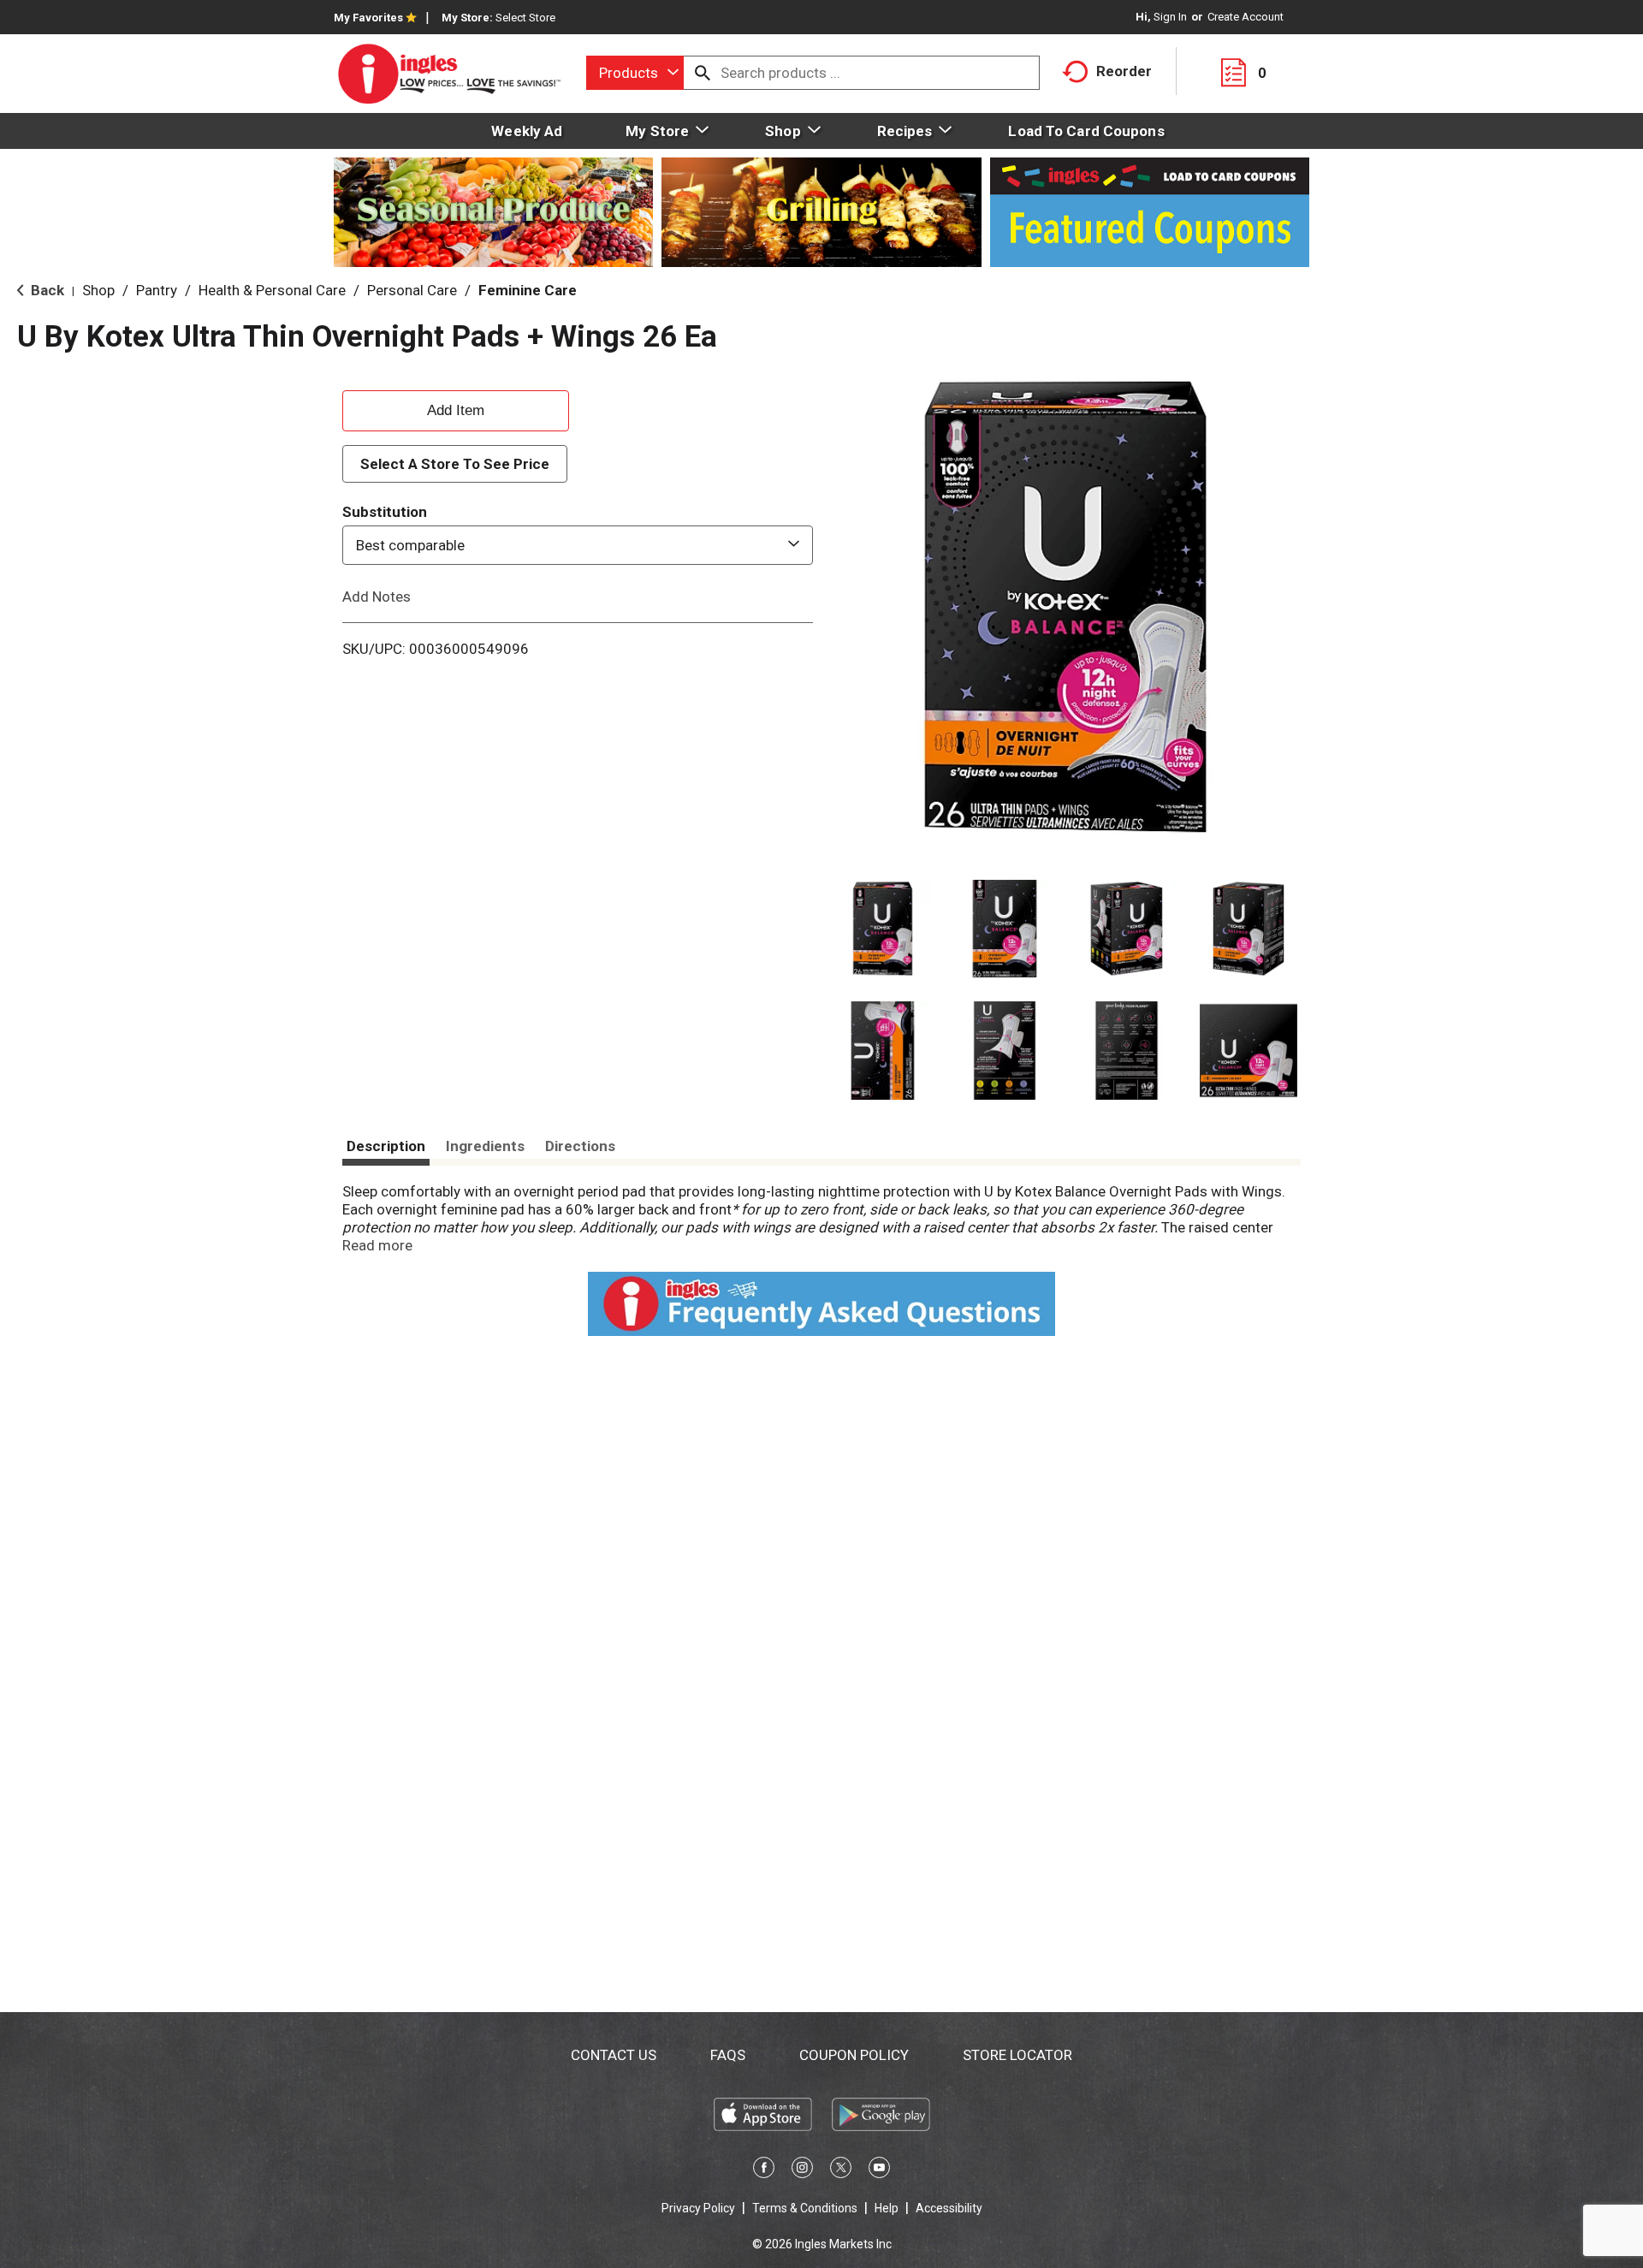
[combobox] (635, 73)
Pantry (157, 290)
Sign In (1170, 17)
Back (46, 290)
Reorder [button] (1124, 71)
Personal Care (412, 290)
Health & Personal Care (272, 290)
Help (887, 2208)
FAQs (728, 2055)
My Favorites (368, 18)
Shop (98, 290)
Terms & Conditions (805, 2208)
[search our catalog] (703, 73)
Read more (377, 1245)
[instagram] (802, 2170)
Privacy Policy (698, 2208)
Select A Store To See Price (455, 464)
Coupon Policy (854, 2055)
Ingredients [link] (485, 1146)
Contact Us (614, 2055)
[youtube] (879, 2170)
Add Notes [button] (377, 597)
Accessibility (949, 2208)
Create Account (1246, 17)
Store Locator (1017, 2055)
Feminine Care (528, 290)
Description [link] (386, 1146)
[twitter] (841, 2170)
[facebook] (764, 2170)
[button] (883, 929)
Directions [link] (580, 1146)
